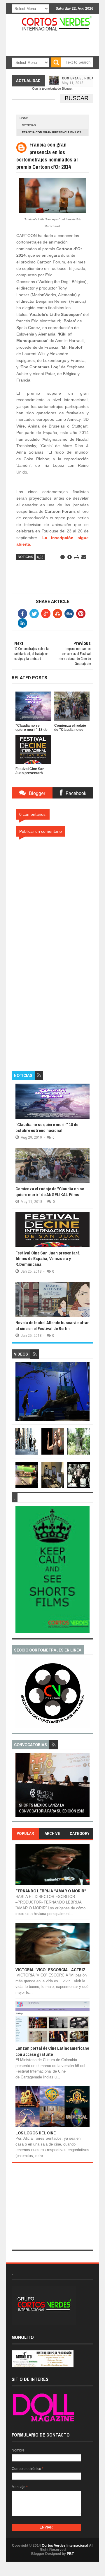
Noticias (29, 125)
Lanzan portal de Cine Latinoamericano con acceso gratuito (52, 2051)
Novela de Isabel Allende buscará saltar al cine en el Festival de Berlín (52, 1326)
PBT (70, 2554)
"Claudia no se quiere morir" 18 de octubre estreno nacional (47, 1127)
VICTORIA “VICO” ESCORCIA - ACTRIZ (50, 1970)
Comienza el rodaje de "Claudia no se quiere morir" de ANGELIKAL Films (50, 1192)
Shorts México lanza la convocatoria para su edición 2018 (35, 1808)
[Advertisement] (55, 1022)
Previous (19, 1787)
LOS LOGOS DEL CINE (36, 2133)
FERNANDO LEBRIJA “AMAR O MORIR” (51, 1891)
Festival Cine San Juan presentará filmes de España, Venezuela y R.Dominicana (48, 1259)
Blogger (67, 88)
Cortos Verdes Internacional (65, 2546)
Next (86, 1787)
